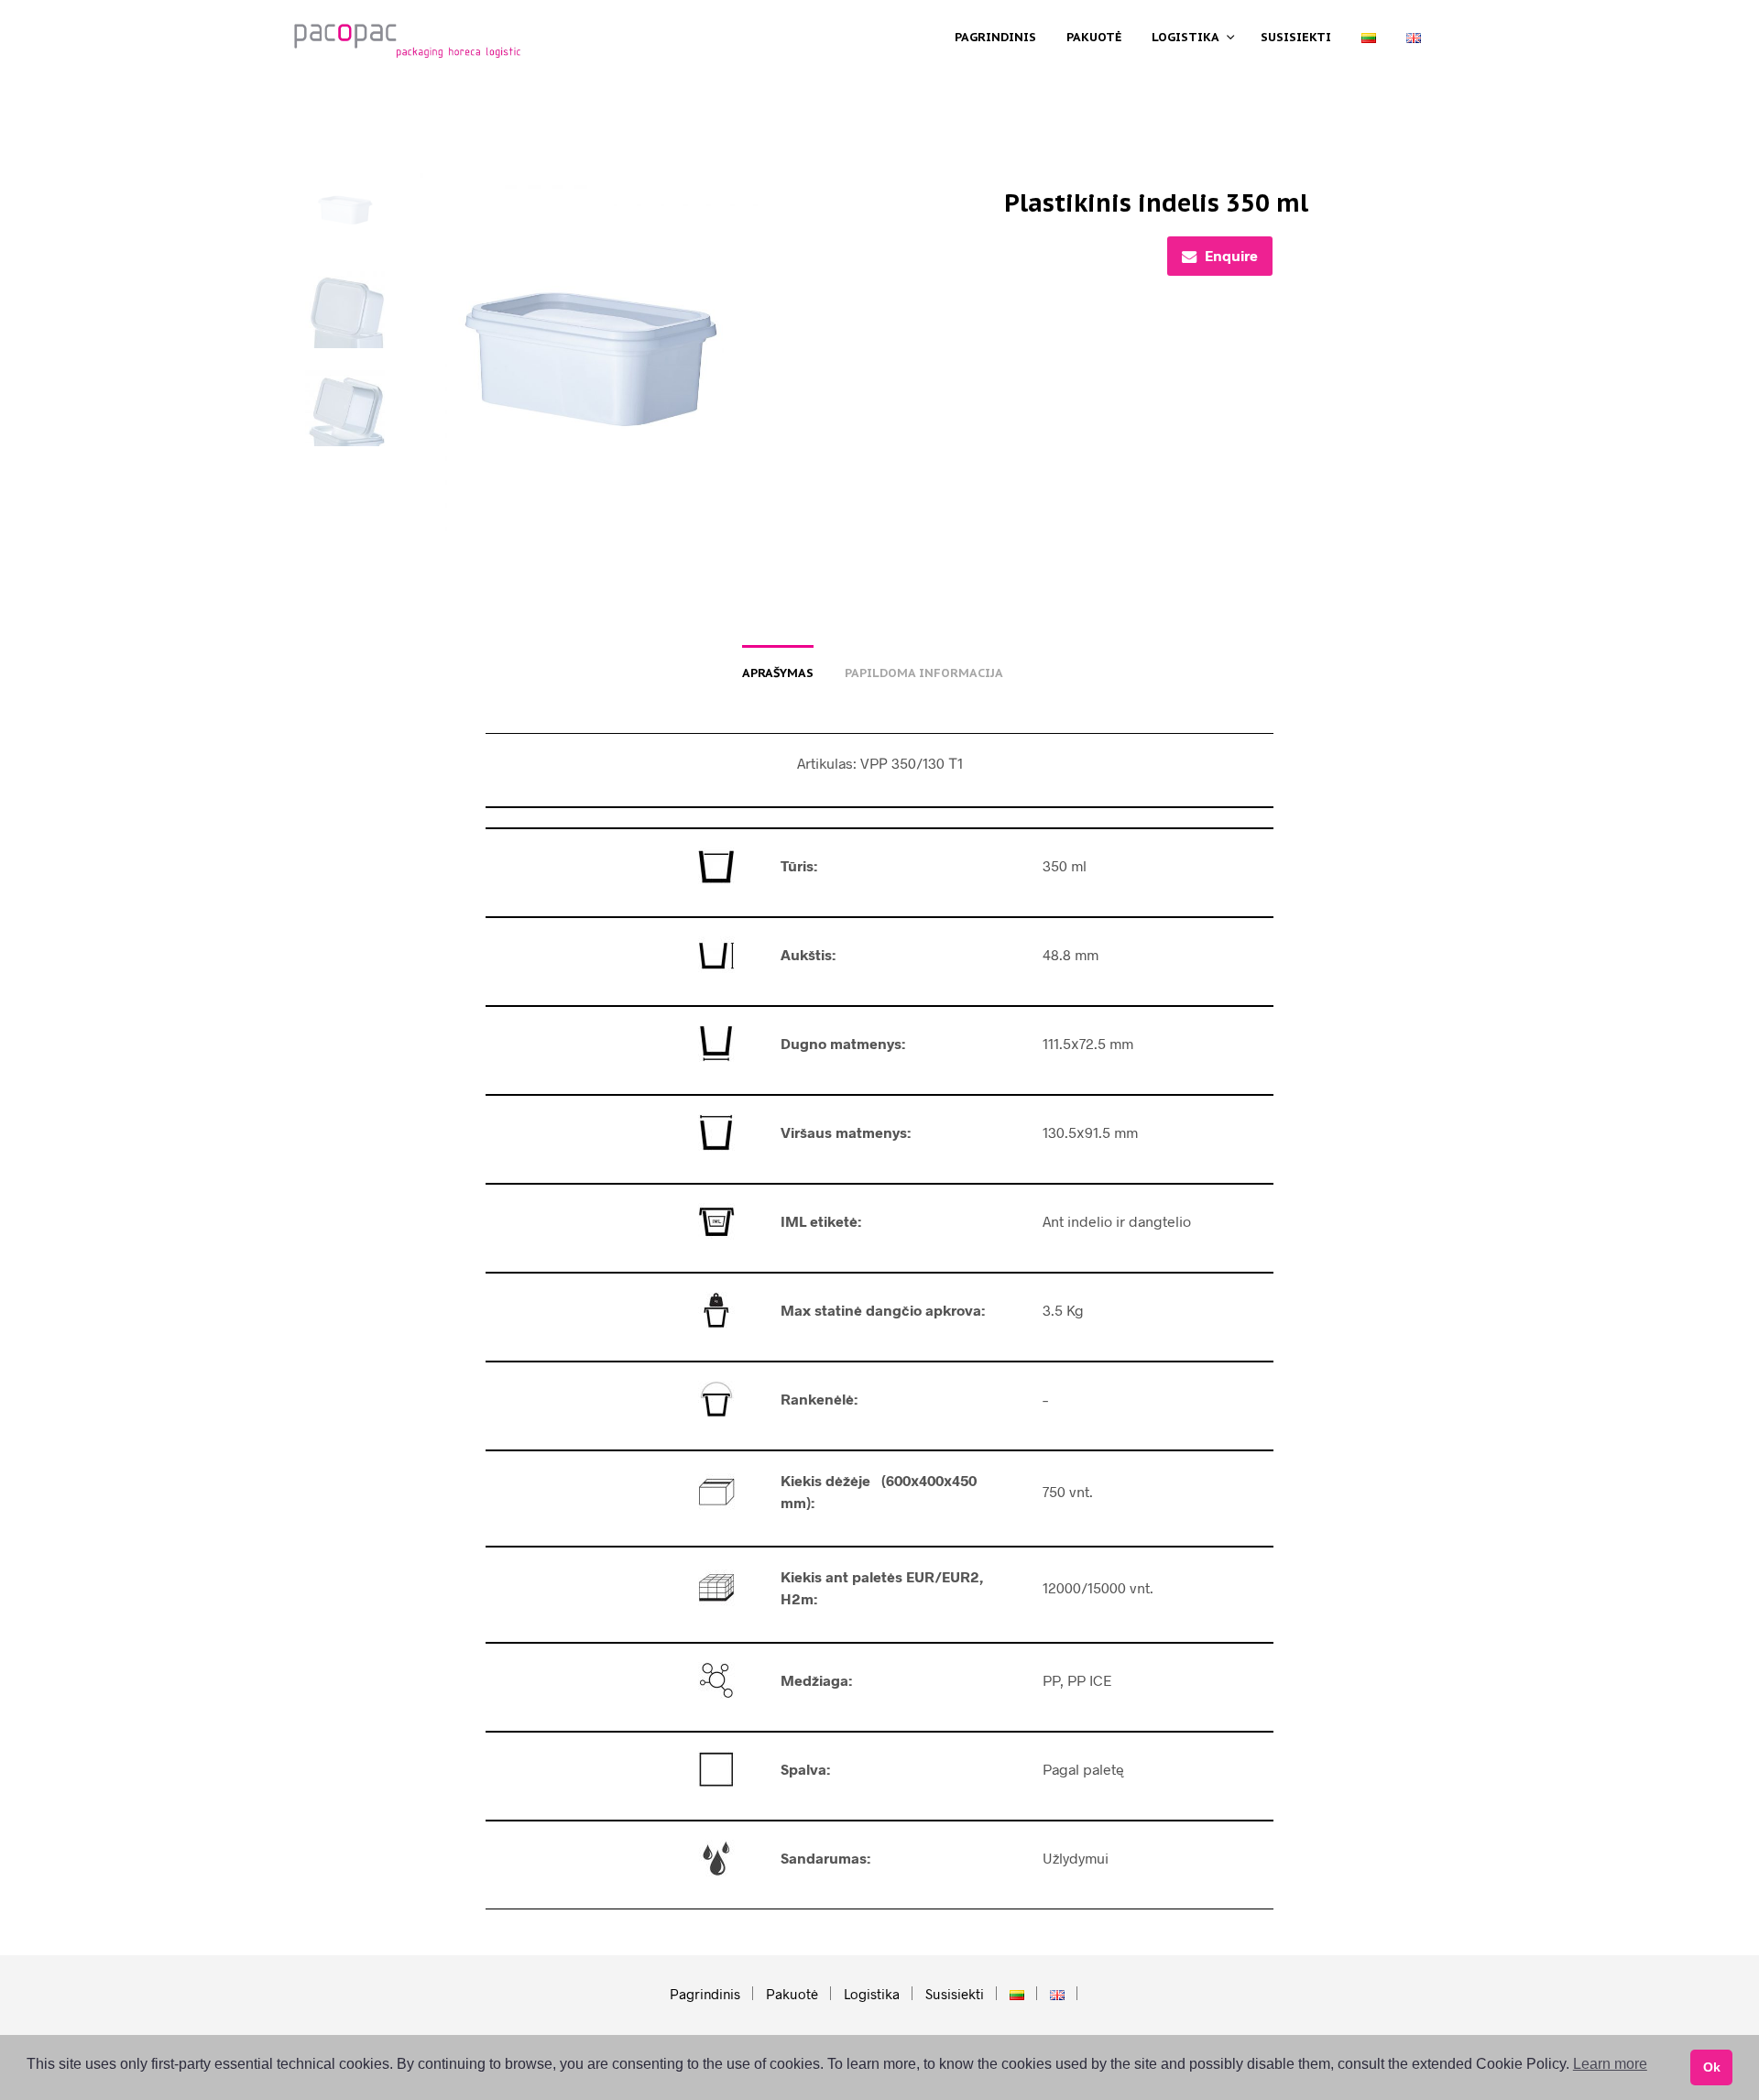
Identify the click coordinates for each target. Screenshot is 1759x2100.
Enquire (1231, 255)
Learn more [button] (1610, 2064)
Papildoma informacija (924, 673)
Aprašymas (778, 673)
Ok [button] (1712, 2067)
